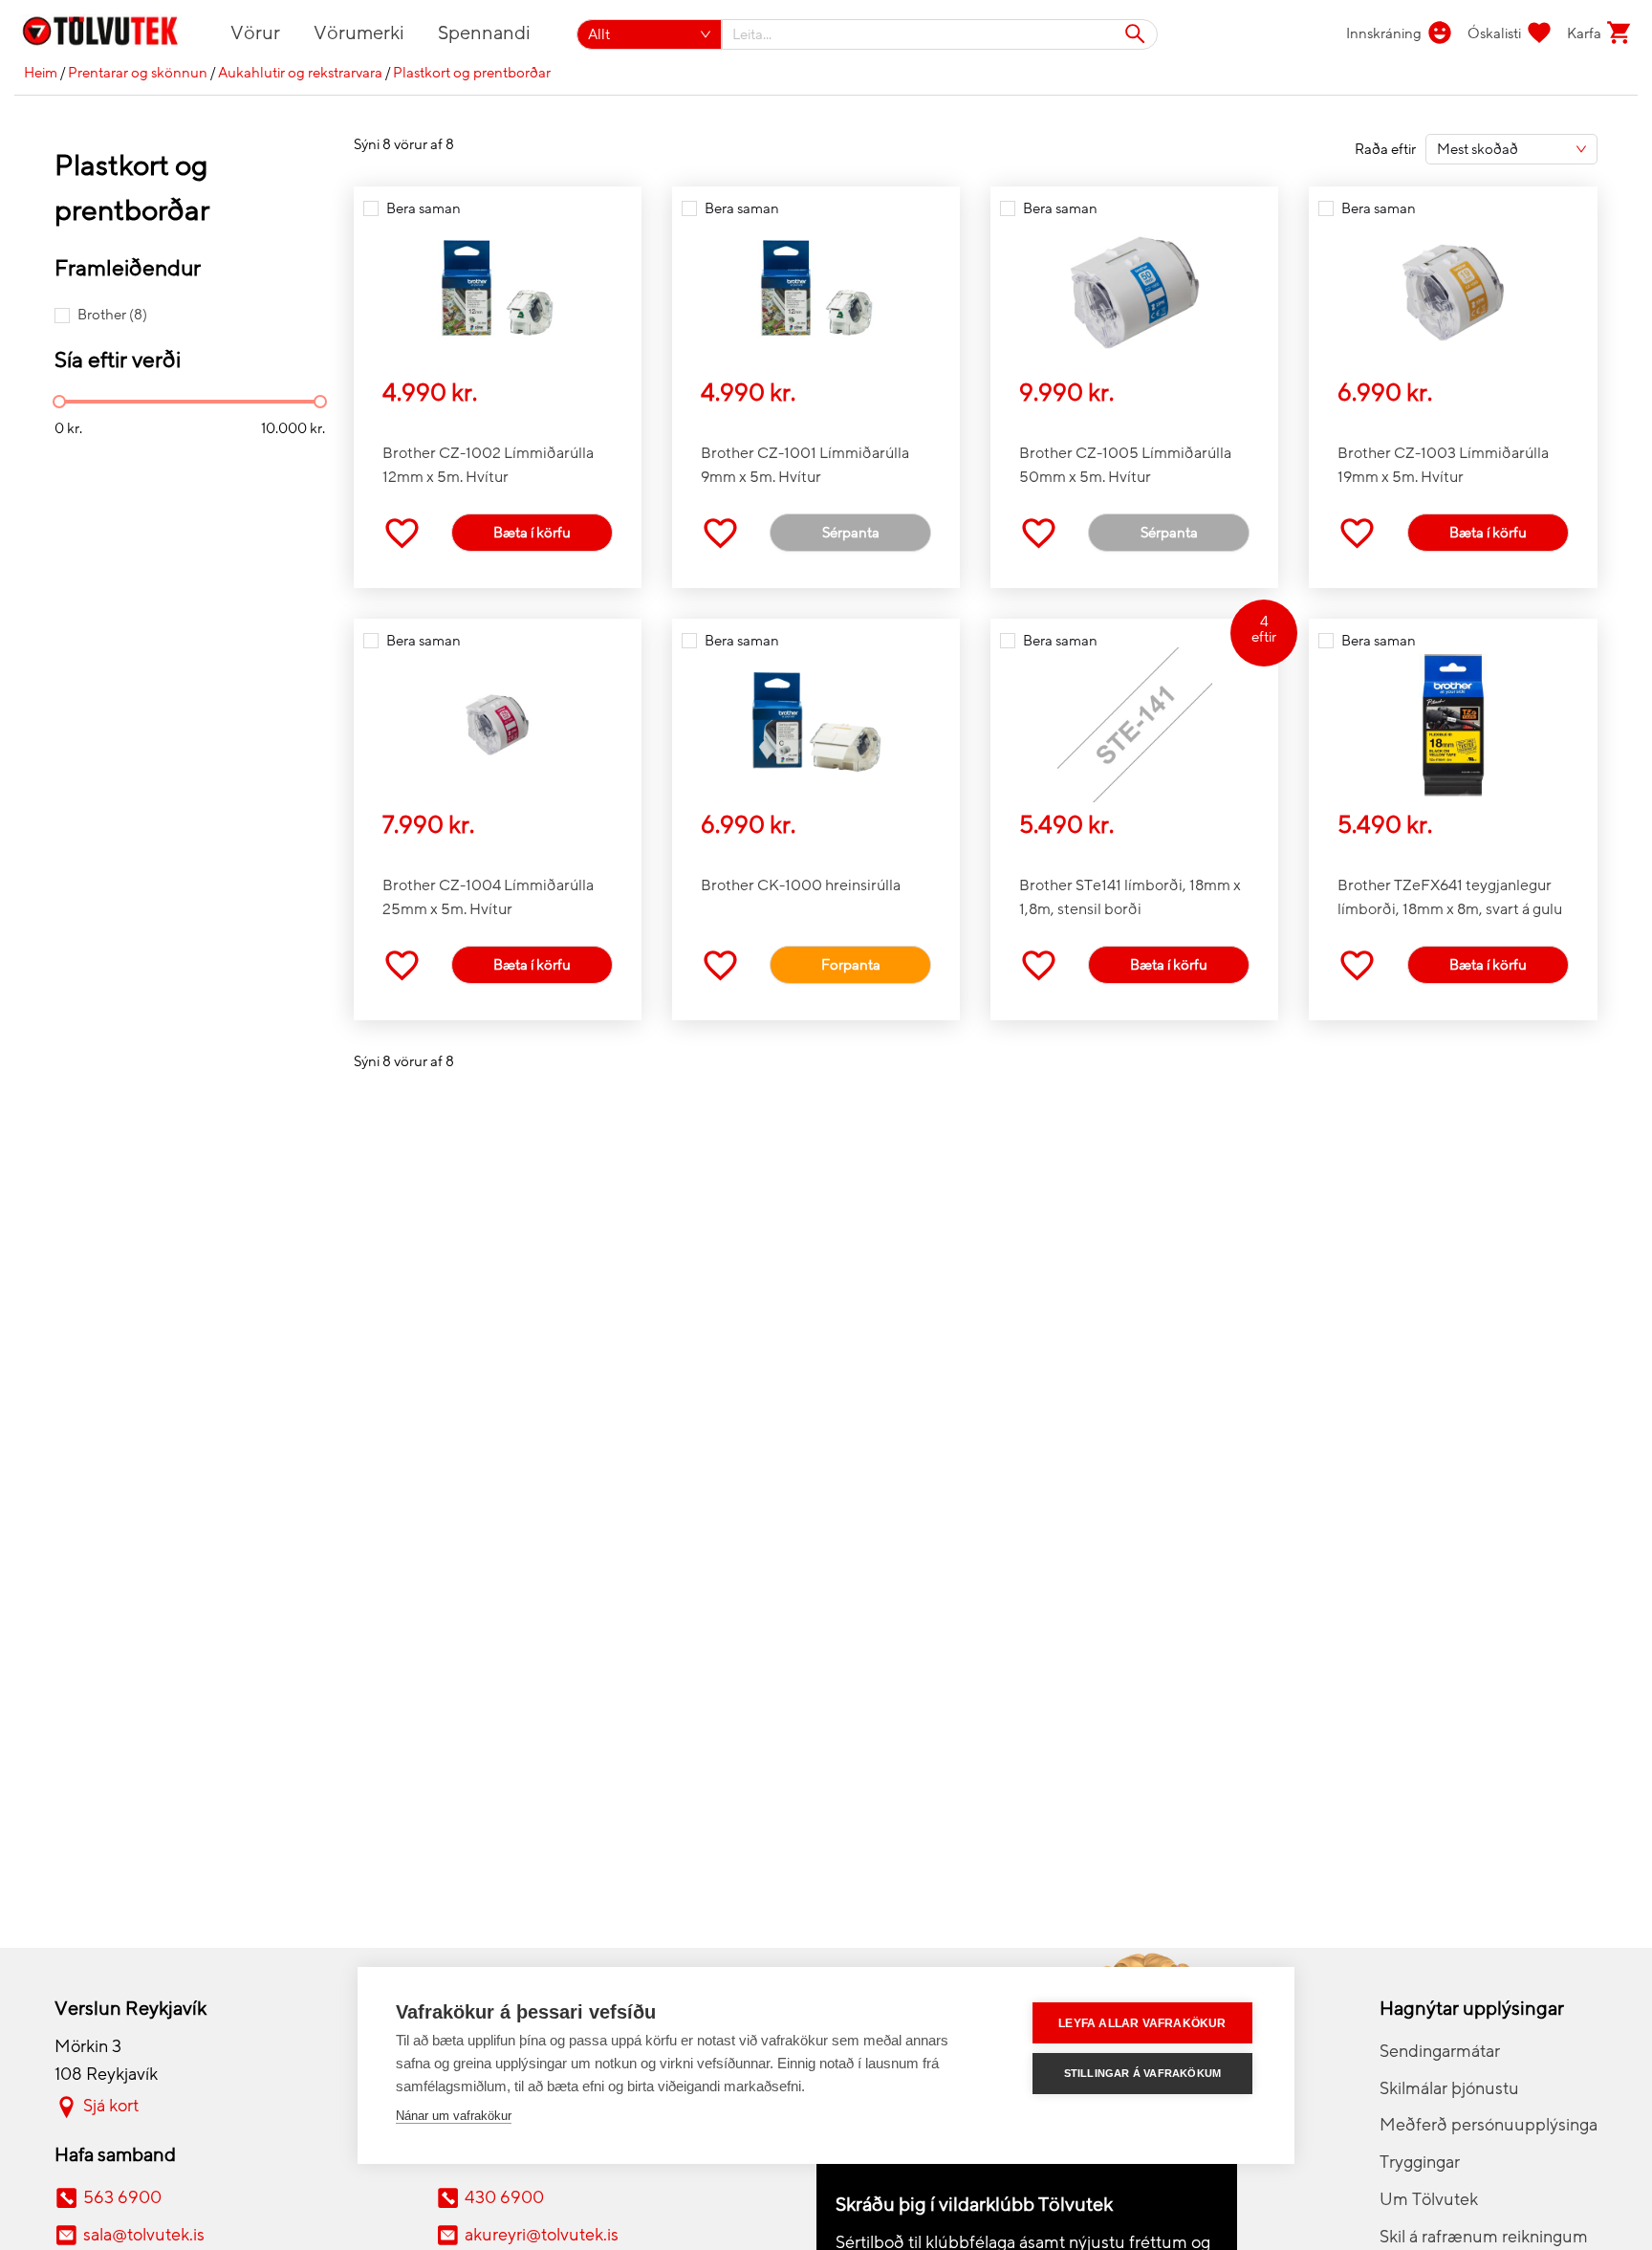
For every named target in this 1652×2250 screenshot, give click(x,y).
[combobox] (940, 34)
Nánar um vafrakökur (454, 2116)
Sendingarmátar (1440, 2051)
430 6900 (504, 2197)
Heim (41, 73)
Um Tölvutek (1429, 2199)
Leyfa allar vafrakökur (1142, 2023)
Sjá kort (111, 2106)
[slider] (59, 402)
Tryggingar (1420, 2162)
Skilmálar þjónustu (1449, 2088)
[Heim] (111, 34)
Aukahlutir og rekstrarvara (300, 73)
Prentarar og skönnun (138, 73)
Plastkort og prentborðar (472, 73)
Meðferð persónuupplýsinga (1489, 2125)
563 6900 (122, 2197)
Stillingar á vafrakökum (1143, 2073)
